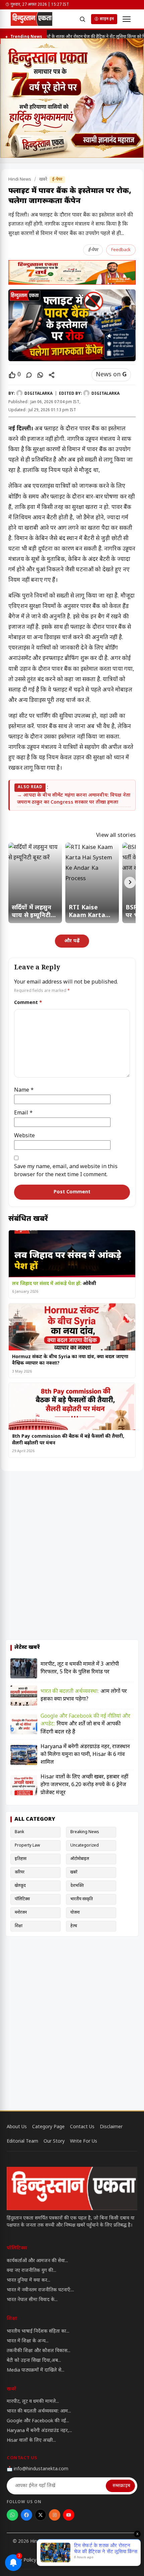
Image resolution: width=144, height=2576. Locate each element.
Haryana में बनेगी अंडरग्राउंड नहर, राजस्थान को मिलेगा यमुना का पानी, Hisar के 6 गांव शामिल (85, 1755)
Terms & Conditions (67, 2560)
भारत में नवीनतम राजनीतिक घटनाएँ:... (40, 2290)
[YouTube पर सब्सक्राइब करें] (69, 2515)
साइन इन (107, 19)
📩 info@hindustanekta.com (38, 2469)
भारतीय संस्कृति (82, 1899)
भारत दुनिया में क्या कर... (28, 2280)
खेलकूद (20, 1886)
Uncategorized (85, 1846)
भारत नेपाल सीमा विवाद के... (32, 2300)
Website (24, 1136)
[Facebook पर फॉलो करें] (26, 2515)
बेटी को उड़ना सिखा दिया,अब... (34, 2361)
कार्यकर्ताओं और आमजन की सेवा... (37, 2261)
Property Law (27, 1846)
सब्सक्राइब (121, 2486)
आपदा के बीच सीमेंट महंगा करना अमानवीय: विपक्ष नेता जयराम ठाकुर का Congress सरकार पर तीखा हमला (74, 799)
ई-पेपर (57, 180)
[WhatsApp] (40, 375)
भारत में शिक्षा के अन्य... (28, 2341)
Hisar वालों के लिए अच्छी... (31, 2441)
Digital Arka (109, 2542)
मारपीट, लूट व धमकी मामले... (33, 2402)
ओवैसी (54, 1284)
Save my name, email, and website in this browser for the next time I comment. (66, 1171)
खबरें (44, 179)
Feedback (121, 250)
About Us (17, 2127)
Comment (28, 1003)
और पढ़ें (72, 941)
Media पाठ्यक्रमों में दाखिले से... (35, 2370)
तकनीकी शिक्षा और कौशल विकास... (39, 2351)
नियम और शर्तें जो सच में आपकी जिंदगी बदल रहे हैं (85, 1724)
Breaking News (85, 1832)
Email (23, 1113)
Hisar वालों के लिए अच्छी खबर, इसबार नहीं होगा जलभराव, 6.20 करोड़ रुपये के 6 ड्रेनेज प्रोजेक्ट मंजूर (84, 1785)
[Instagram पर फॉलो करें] (55, 2515)
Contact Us (82, 2127)
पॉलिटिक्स (22, 1899)
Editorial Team (22, 2141)
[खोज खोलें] (82, 19)
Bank (19, 1832)
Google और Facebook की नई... (38, 2421)
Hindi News (20, 179)
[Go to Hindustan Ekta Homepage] (72, 2188)
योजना (75, 1913)
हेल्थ (74, 1926)
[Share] (52, 375)
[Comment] (29, 375)
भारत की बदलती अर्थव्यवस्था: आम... (39, 2411)
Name (24, 1090)
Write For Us (84, 2141)
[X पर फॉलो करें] (41, 2515)
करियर (20, 1872)
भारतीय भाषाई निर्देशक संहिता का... (38, 2331)
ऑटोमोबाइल (80, 1859)
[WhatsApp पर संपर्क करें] (12, 2515)
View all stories (116, 836)
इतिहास (21, 1859)
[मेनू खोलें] (127, 19)
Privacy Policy (21, 2560)
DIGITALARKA (39, 394)
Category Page (48, 2127)
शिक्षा (19, 1926)
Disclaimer (111, 2127)
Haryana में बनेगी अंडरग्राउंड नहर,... (39, 2431)
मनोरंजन (21, 1913)
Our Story (54, 2141)
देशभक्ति (77, 1886)
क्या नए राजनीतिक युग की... (31, 2271)
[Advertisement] (72, 1556)
